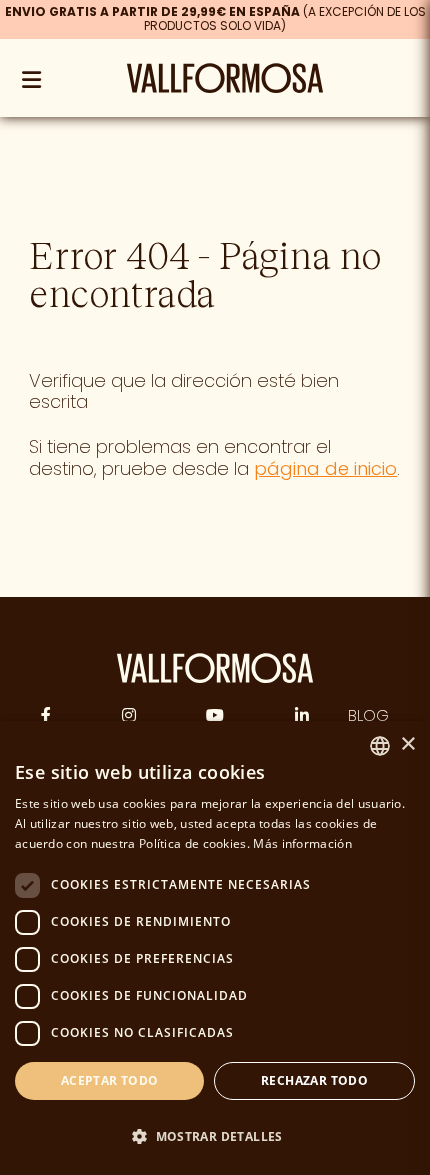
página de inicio (325, 468)
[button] (215, 1136)
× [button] (407, 744)
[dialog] (215, 948)
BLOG (368, 715)
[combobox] (380, 746)
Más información (302, 843)
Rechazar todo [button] (314, 1080)
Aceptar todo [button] (110, 1080)
